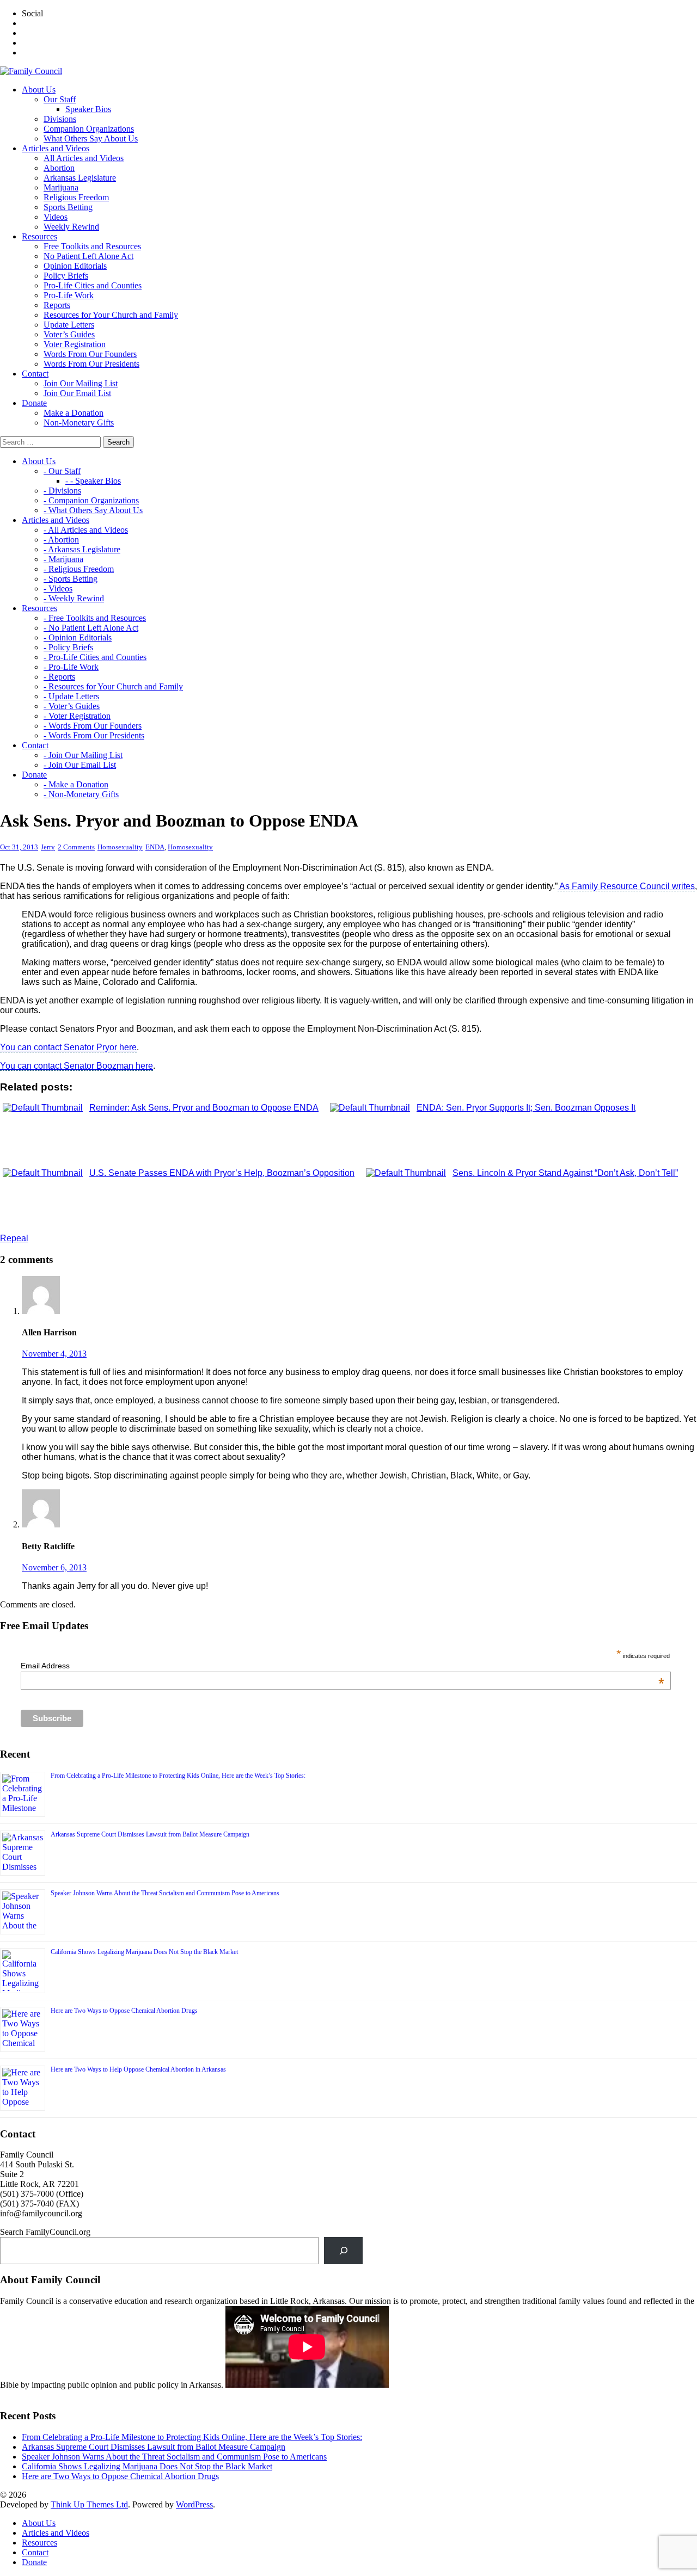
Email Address (343, 1666)
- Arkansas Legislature (82, 549)
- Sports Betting (71, 579)
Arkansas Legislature (80, 178)
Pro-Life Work (69, 295)
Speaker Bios (88, 109)
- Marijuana (63, 559)
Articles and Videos (56, 2533)
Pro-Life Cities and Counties (93, 285)
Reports (57, 305)
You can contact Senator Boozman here (77, 1066)
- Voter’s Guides (72, 706)
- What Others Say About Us (93, 510)
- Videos (58, 588)
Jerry (48, 847)
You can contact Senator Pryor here (68, 1047)
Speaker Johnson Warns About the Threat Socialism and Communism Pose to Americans (165, 1893)
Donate (34, 2562)
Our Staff (60, 99)
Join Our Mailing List (81, 383)
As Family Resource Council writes (626, 886)
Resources (39, 2543)
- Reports (59, 677)
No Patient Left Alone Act (88, 256)
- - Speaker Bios (93, 481)
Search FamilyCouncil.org (45, 2232)
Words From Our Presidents (91, 364)
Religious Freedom (76, 197)
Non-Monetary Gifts (79, 423)
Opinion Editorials (75, 266)
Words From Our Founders (90, 354)
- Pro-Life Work (71, 667)
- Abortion (61, 540)
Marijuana (61, 187)
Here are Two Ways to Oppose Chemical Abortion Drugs (124, 2011)
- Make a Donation (76, 784)
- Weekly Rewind (74, 598)
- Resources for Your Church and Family (113, 686)
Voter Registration (75, 344)
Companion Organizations (89, 129)
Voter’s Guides (69, 334)
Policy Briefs (66, 276)
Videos (56, 217)
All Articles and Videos (84, 158)
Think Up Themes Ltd (89, 2504)
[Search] (343, 2250)
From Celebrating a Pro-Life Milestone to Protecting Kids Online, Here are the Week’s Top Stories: (178, 1776)
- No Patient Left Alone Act (91, 628)
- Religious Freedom (79, 569)
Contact (35, 2552)
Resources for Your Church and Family (111, 315)
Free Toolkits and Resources (92, 246)
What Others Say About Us (91, 138)
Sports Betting (68, 207)
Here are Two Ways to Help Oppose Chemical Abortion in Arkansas (138, 2069)
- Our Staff (62, 471)
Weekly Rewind (71, 227)
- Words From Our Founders (93, 726)
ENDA (155, 847)
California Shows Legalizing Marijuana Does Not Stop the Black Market (144, 1952)
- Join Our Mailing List (83, 755)
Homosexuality (120, 847)
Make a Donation (74, 413)
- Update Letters (71, 696)
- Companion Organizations (91, 500)
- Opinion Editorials (78, 637)
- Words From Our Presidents (94, 735)
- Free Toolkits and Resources (95, 618)
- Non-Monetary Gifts (81, 794)
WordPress (194, 2504)
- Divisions (62, 491)
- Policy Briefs (68, 647)
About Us (39, 2523)
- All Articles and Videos (86, 530)
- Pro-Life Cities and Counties (95, 657)
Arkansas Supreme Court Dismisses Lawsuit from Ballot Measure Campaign (150, 1834)
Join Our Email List (77, 393)
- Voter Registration (77, 716)
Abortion (59, 168)
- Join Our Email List (80, 765)
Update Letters (69, 325)
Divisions (60, 119)
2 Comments (76, 847)
